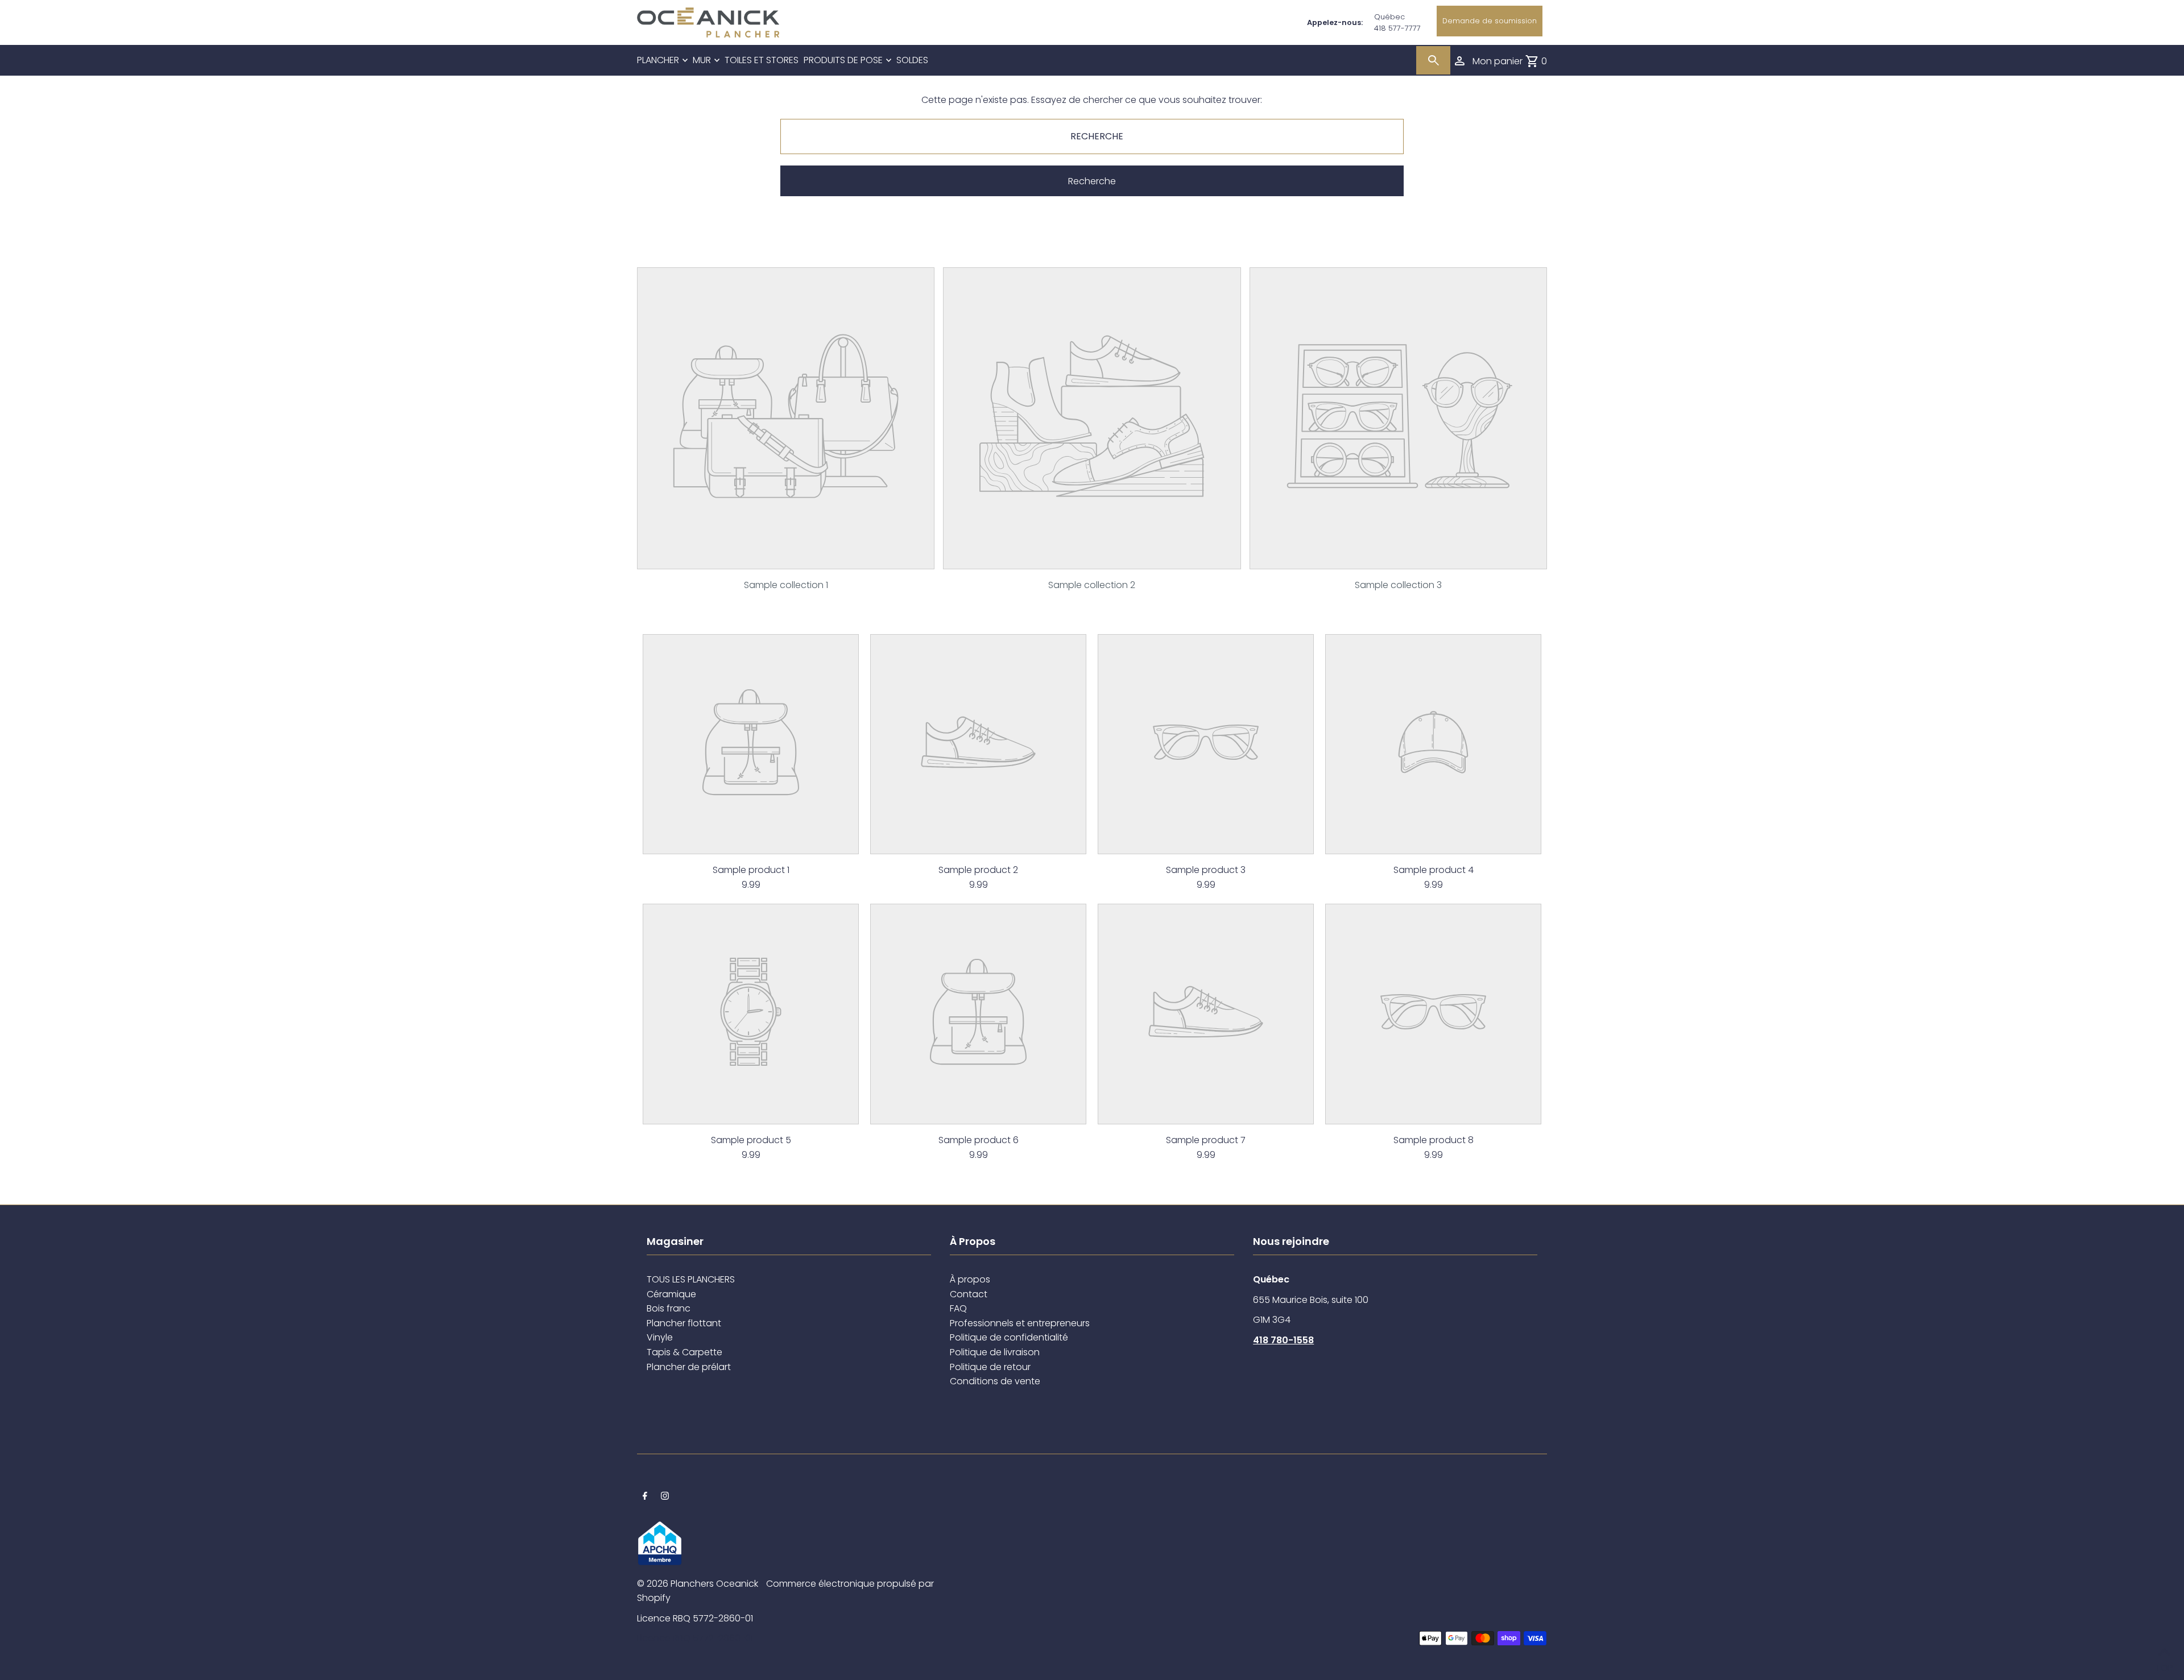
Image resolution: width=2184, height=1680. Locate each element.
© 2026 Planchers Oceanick (698, 1584)
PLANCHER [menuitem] (658, 60)
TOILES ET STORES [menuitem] (762, 60)
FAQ (958, 1308)
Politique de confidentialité (1009, 1337)
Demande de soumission (1490, 21)
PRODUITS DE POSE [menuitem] (843, 60)
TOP (2164, 1665)
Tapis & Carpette (684, 1352)
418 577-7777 (1397, 28)
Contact (969, 1294)
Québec (1389, 17)
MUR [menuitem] (702, 60)
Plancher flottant (684, 1323)
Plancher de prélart (689, 1367)
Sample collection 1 (786, 585)
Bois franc (669, 1308)
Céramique (671, 1294)
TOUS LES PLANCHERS (691, 1279)
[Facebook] (645, 1497)
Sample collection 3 (1398, 585)
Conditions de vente (995, 1381)
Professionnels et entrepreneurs (1020, 1323)
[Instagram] (665, 1497)
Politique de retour (990, 1367)
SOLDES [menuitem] (912, 60)
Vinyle (660, 1337)
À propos (970, 1279)
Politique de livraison (995, 1352)
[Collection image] (786, 560)
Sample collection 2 (1092, 585)
